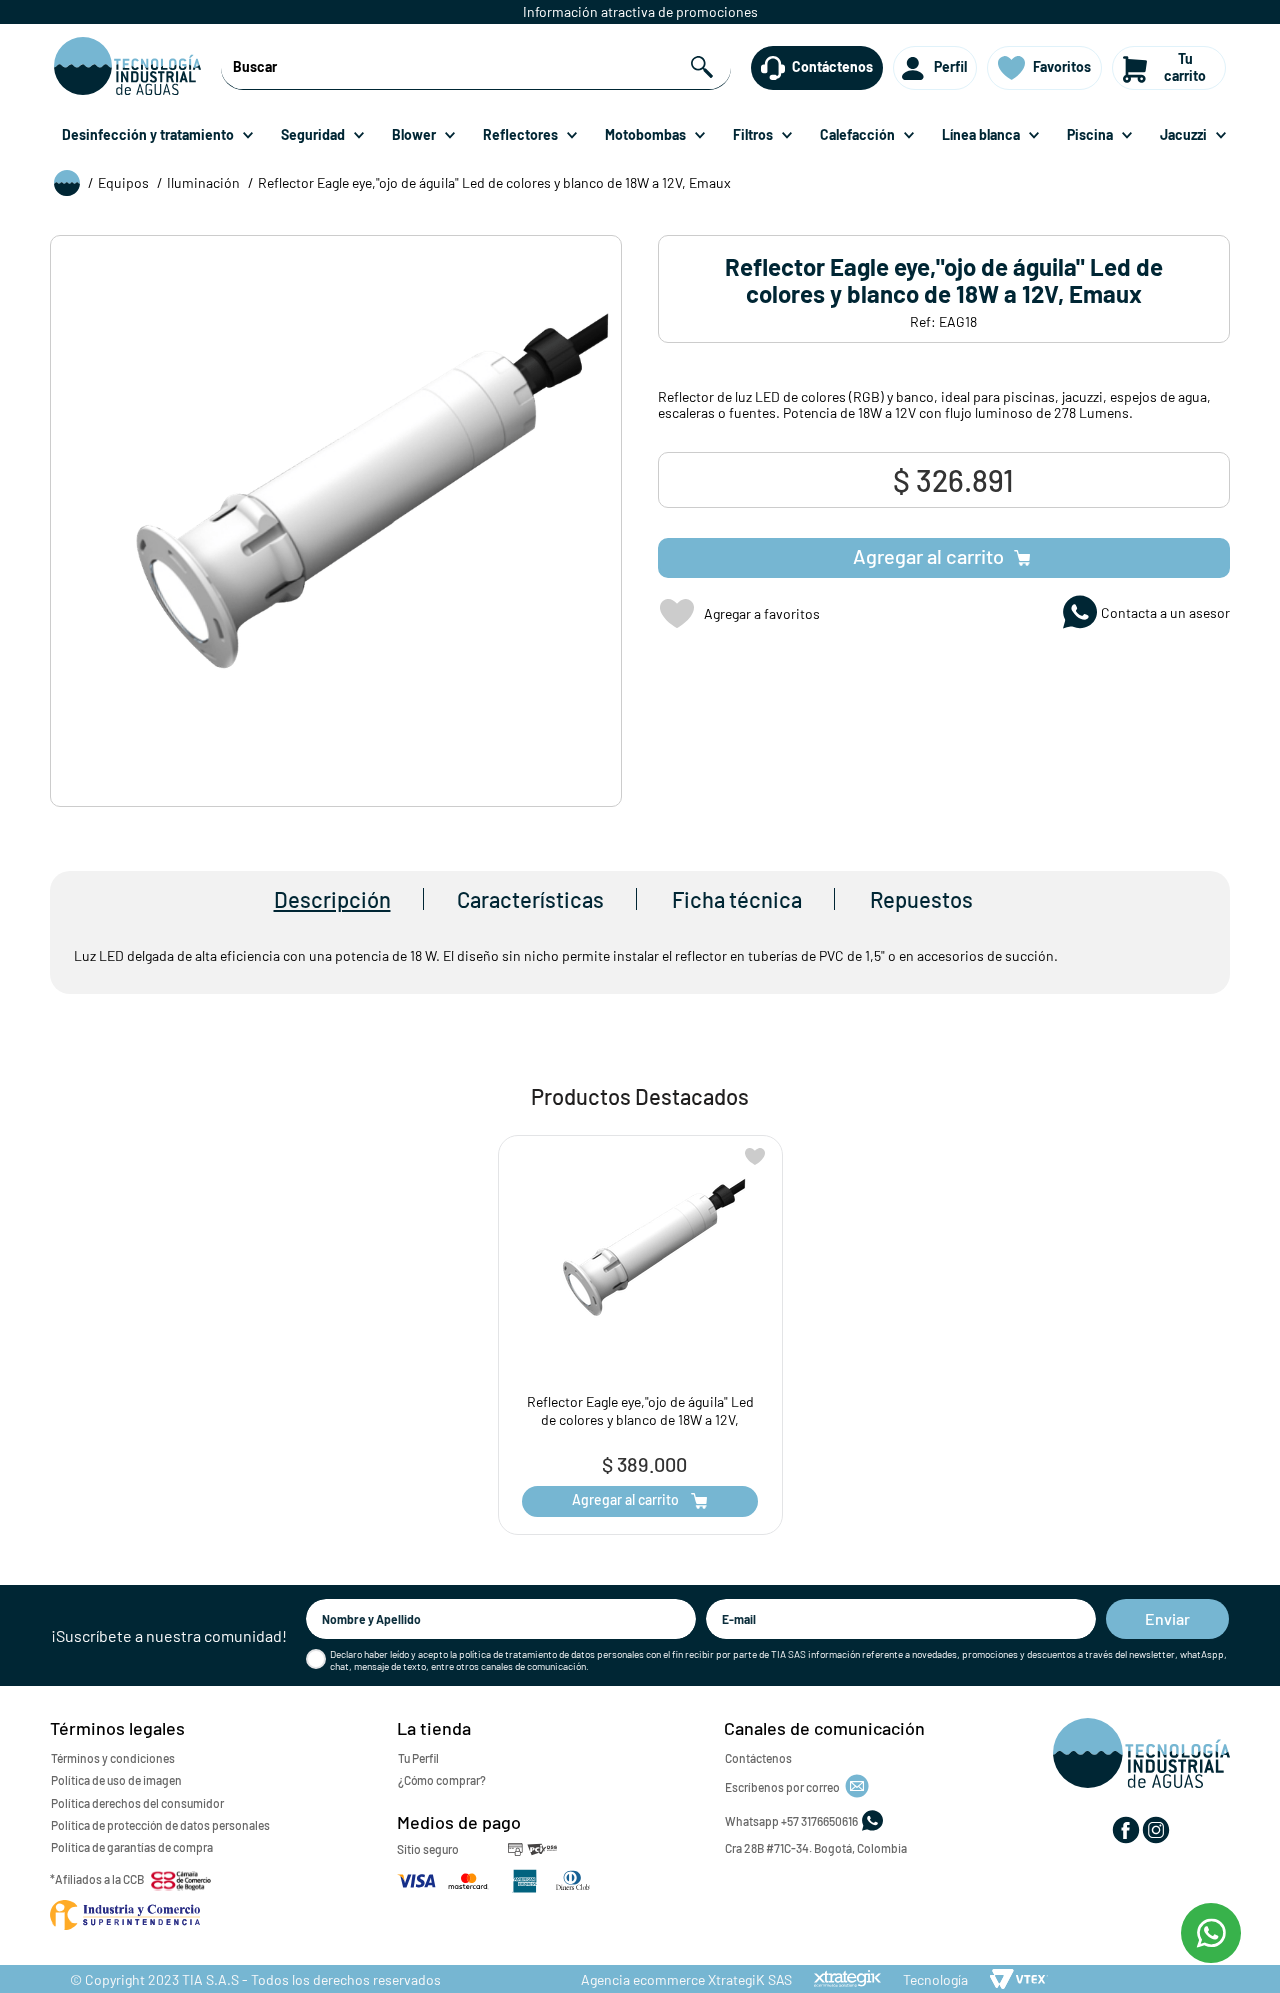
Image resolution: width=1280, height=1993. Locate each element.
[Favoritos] (1012, 68)
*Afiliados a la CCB (97, 1879)
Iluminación (203, 182)
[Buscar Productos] (704, 67)
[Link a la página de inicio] (67, 184)
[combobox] (475, 68)
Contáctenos (832, 66)
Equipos (123, 182)
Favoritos (1062, 66)
